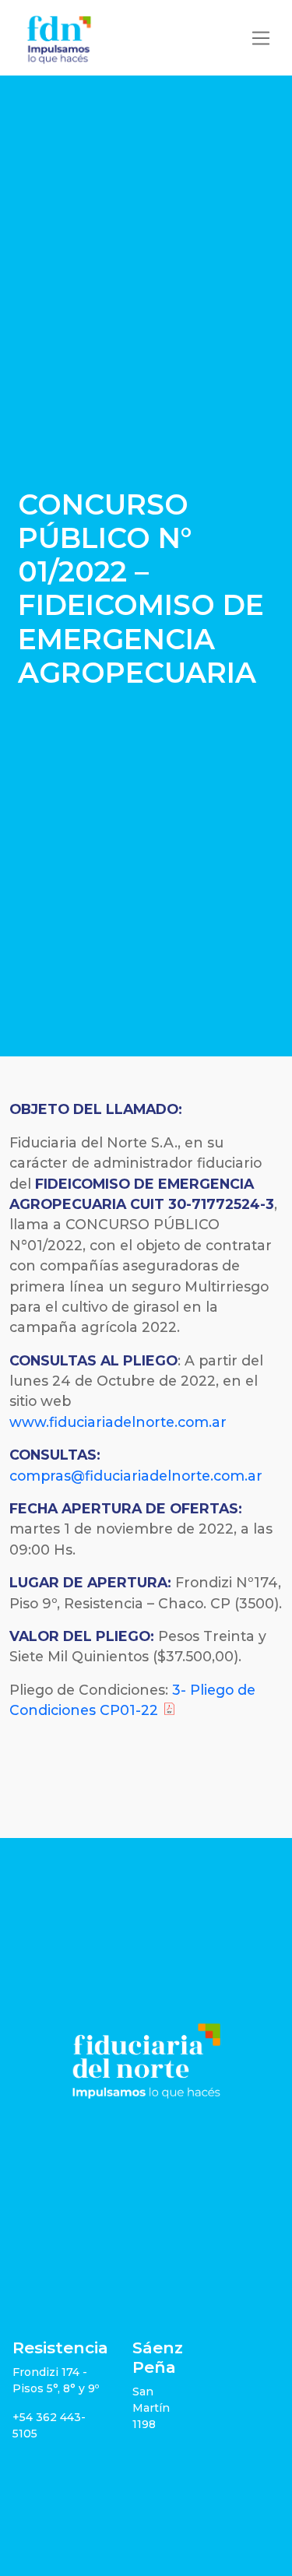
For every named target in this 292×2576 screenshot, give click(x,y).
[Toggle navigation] (261, 38)
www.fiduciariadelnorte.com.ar (118, 1422)
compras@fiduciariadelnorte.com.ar (136, 1476)
